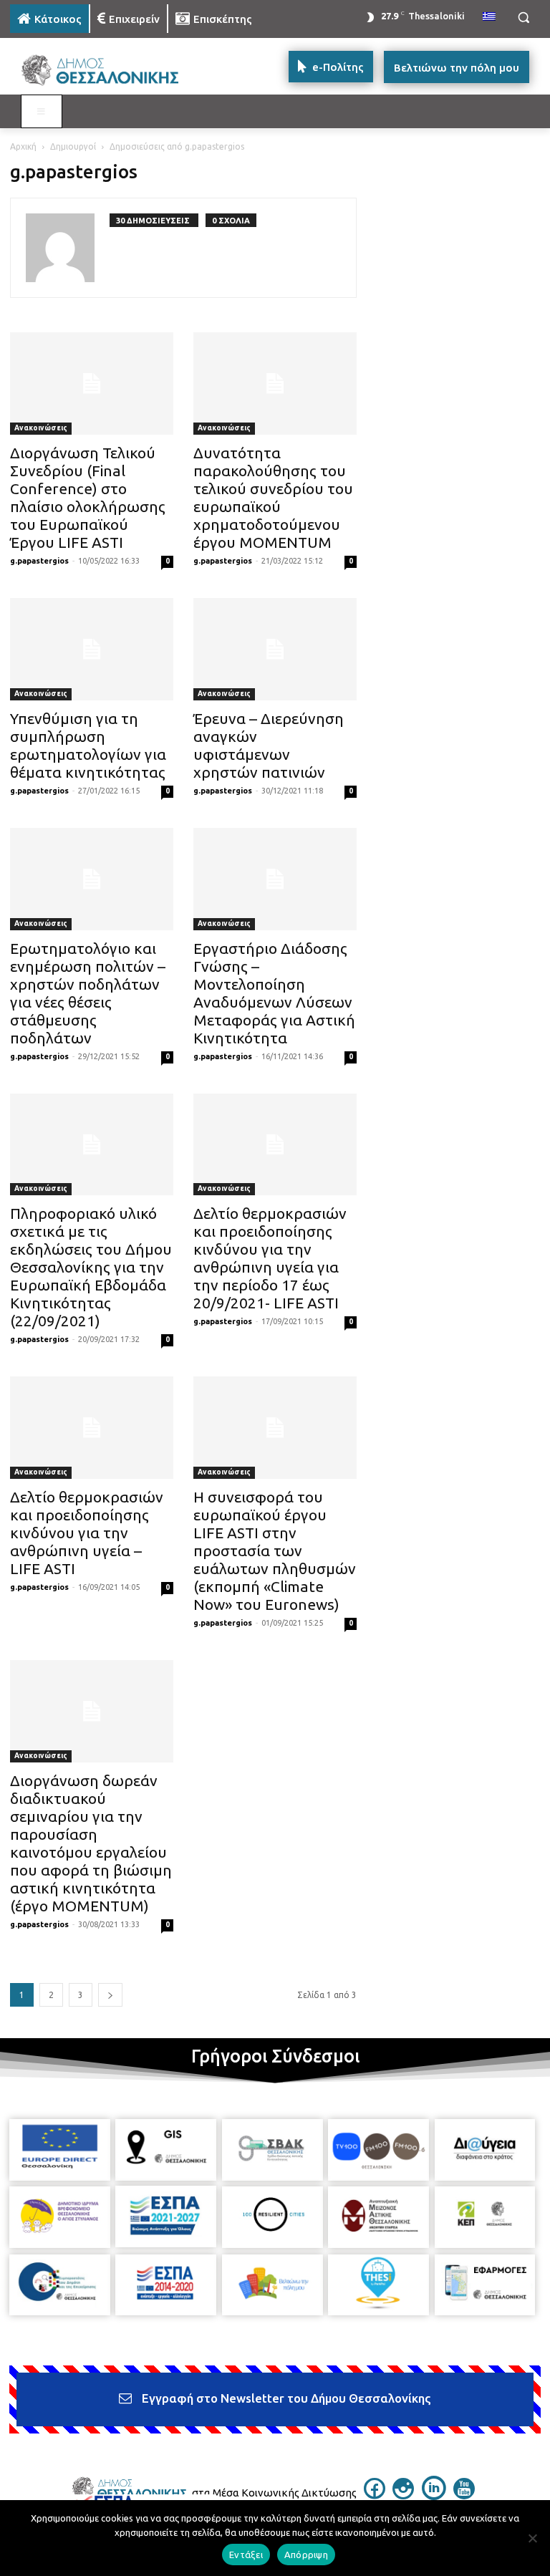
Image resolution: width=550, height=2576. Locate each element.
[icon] (375, 2495)
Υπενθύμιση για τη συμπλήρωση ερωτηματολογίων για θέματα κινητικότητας (88, 745)
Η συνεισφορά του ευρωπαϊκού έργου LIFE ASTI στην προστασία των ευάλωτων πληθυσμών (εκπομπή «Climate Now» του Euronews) (275, 1550)
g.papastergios (39, 561)
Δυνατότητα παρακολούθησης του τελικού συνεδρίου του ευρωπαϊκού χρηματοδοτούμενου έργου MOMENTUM (273, 497)
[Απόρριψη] (532, 2538)
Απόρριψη (306, 2555)
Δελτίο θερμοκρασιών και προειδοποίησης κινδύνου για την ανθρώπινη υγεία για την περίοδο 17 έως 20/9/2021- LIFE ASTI (270, 1258)
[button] (523, 18)
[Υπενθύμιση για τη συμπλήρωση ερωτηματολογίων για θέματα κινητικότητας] (92, 649)
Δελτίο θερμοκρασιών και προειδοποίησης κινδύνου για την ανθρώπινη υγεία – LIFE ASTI (87, 1533)
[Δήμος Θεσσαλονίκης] (107, 71)
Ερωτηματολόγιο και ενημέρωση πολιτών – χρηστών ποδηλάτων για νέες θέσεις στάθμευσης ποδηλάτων (88, 993)
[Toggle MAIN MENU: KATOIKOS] (42, 112)
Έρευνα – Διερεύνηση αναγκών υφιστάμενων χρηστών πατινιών (269, 745)
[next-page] (110, 1995)
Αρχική (23, 146)
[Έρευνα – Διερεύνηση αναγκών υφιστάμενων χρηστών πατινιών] (275, 649)
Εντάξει (246, 2555)
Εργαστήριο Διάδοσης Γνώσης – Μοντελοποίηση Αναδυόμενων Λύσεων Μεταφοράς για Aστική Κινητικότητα (274, 993)
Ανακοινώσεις (41, 428)
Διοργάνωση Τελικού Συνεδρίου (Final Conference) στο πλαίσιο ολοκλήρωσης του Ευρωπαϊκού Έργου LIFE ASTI (88, 497)
